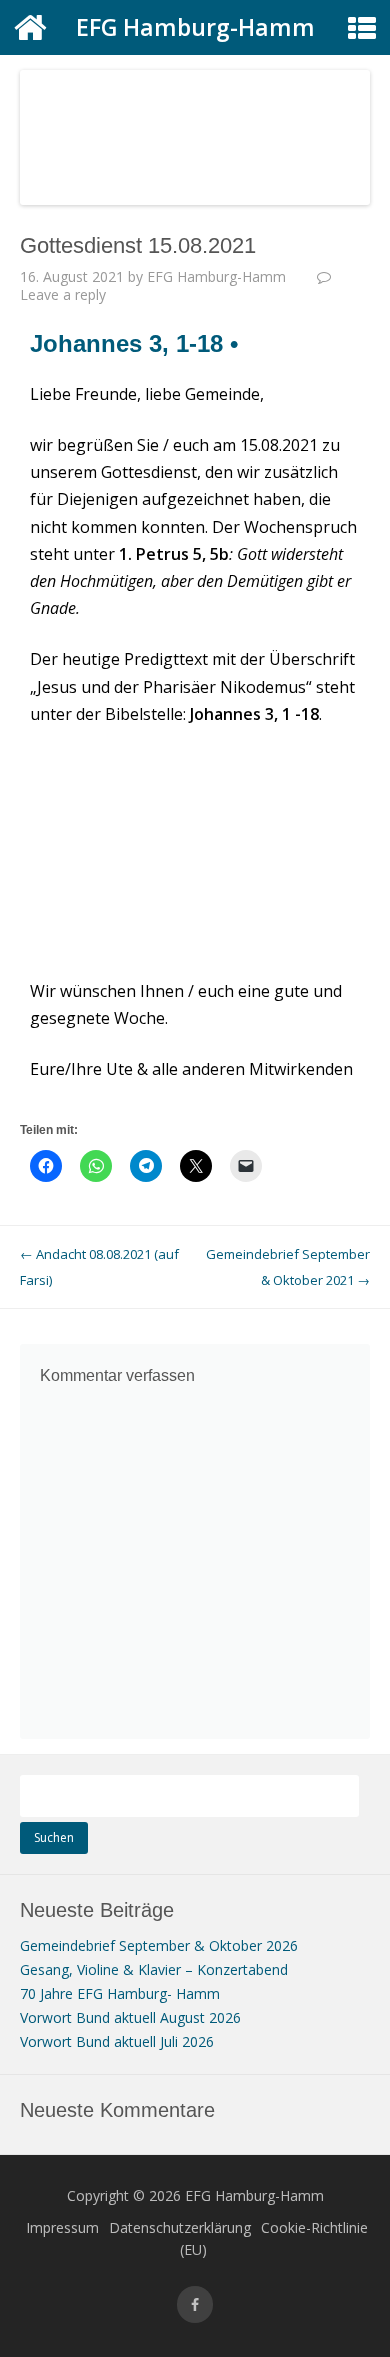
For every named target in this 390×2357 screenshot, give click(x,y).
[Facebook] (195, 2304)
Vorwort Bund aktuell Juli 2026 (117, 2041)
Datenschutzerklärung (180, 2227)
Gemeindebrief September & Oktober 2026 (159, 1945)
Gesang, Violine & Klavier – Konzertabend (154, 1969)
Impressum (62, 2227)
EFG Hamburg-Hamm (195, 27)
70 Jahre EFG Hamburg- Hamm (120, 1993)
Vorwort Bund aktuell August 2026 (130, 2017)
